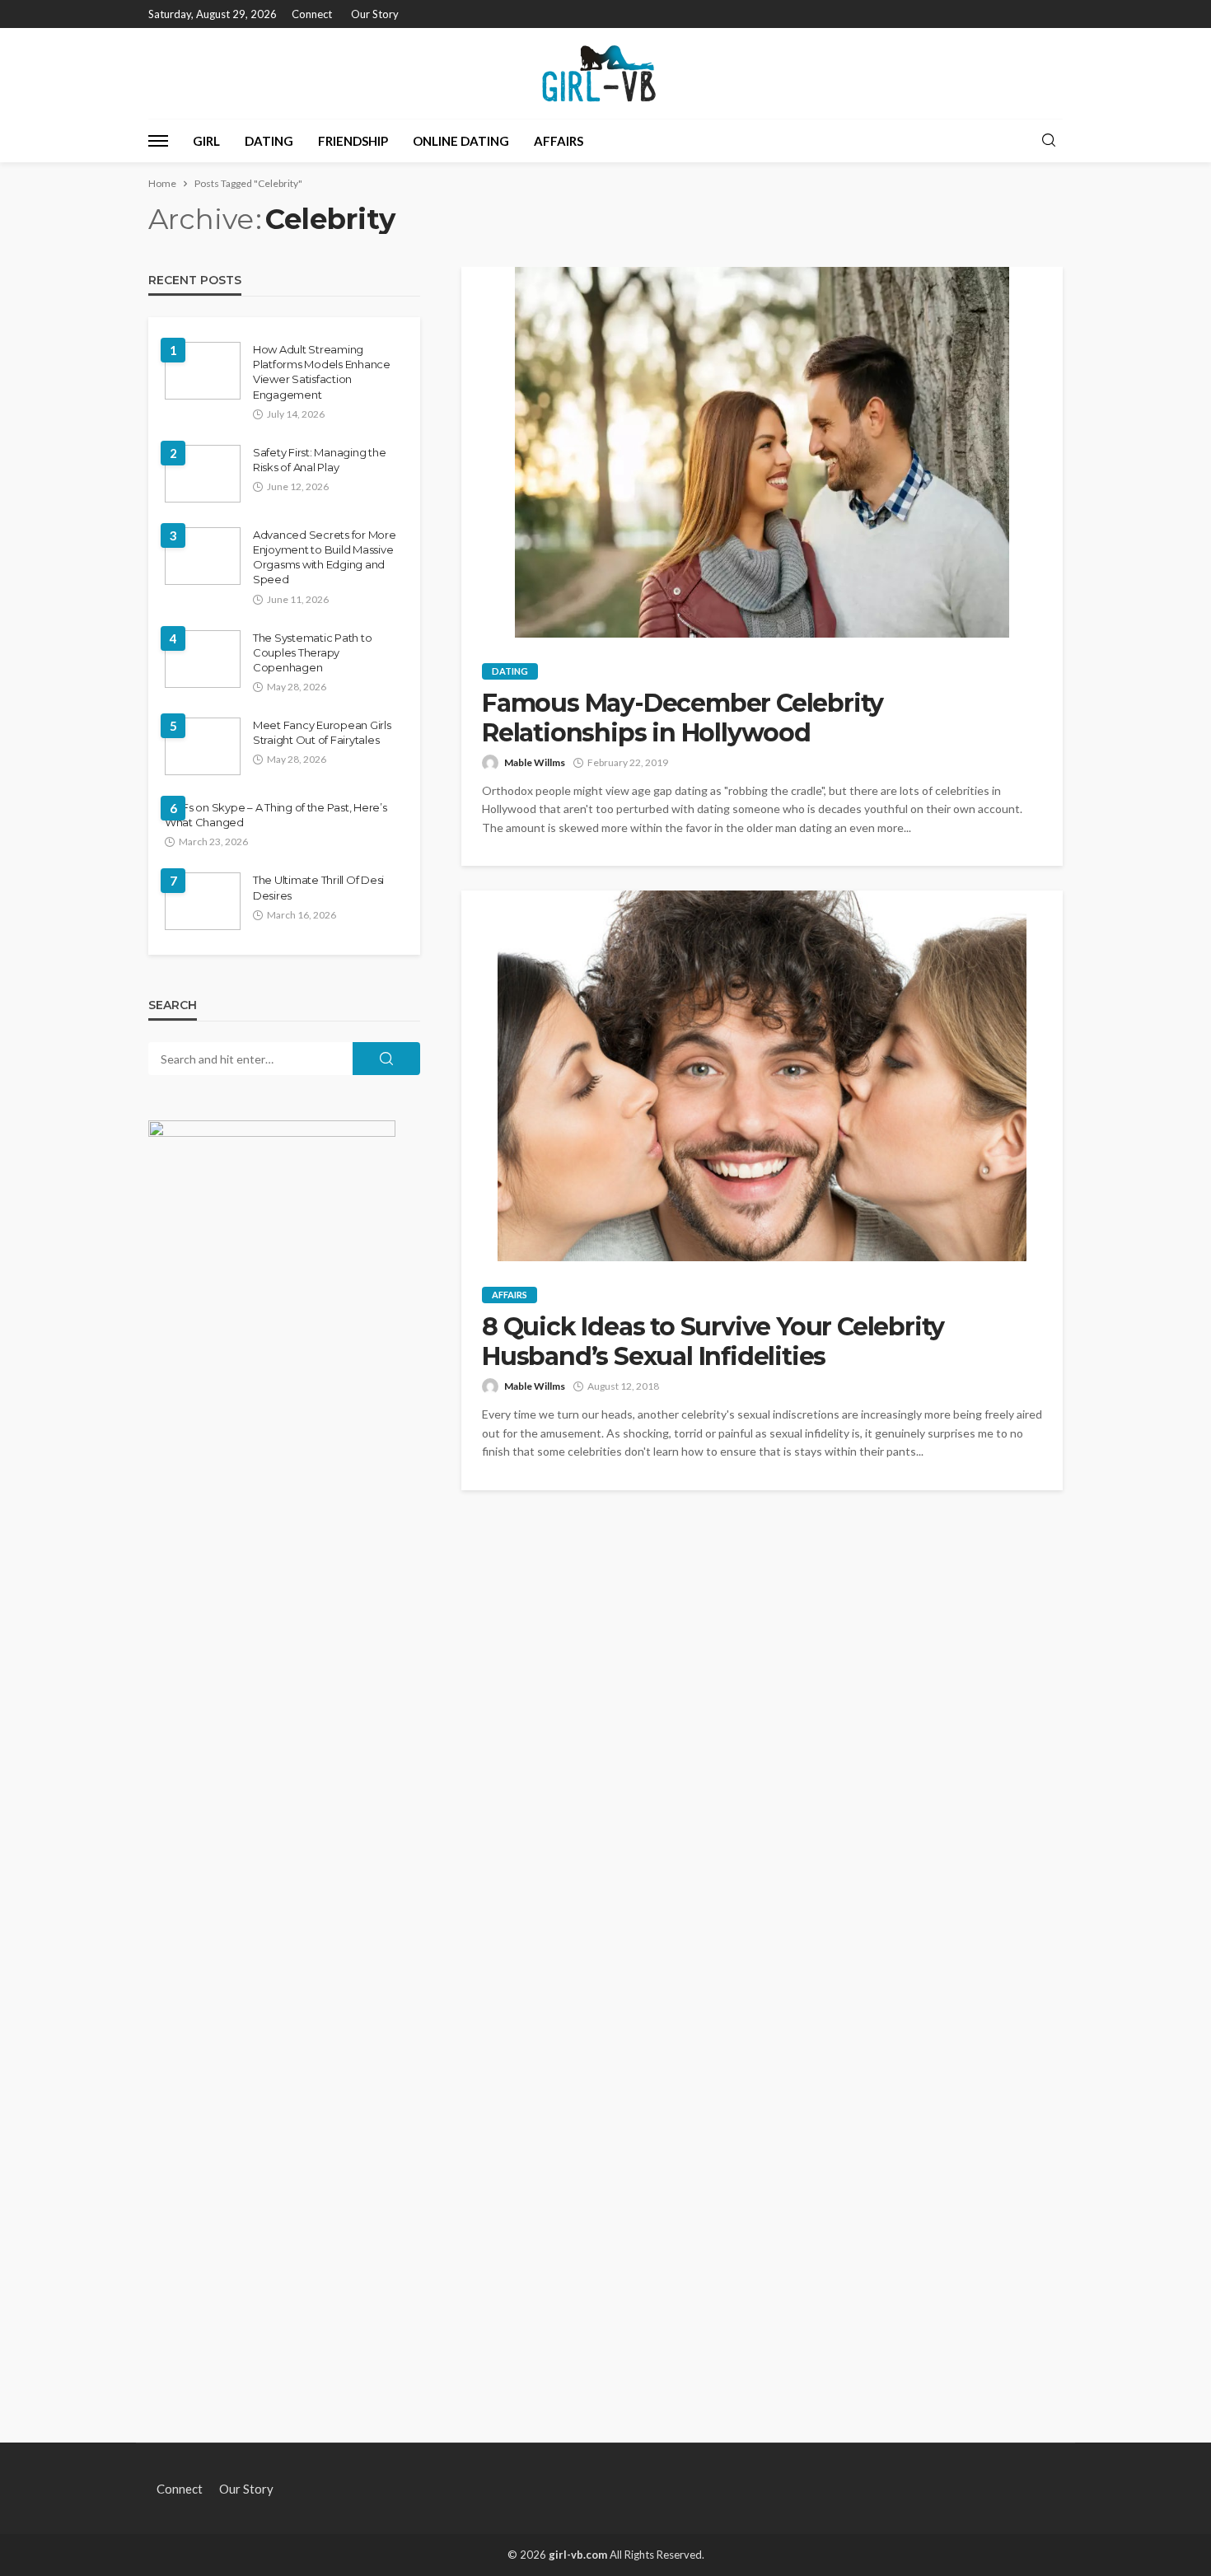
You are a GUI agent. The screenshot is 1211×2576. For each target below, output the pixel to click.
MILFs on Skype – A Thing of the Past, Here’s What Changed (276, 815)
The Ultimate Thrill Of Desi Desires (318, 887)
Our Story (375, 14)
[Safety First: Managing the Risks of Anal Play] (203, 474)
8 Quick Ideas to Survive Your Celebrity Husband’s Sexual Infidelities (713, 1342)
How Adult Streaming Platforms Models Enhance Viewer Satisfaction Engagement (322, 372)
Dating (269, 141)
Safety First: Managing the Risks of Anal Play (319, 460)
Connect (312, 14)
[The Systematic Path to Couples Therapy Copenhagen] (203, 659)
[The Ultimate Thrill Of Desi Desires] (203, 901)
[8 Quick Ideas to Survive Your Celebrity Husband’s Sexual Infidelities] (762, 1076)
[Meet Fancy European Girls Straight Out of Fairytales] (203, 746)
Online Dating (461, 141)
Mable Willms (535, 762)
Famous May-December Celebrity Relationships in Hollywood (683, 718)
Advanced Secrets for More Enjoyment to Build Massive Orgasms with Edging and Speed (325, 557)
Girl (206, 141)
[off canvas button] (158, 141)
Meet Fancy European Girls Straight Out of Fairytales (322, 732)
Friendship (353, 141)
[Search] (1049, 141)
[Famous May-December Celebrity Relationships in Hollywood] (762, 452)
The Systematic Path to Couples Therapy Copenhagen (312, 652)
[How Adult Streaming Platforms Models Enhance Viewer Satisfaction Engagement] (203, 371)
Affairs (559, 141)
